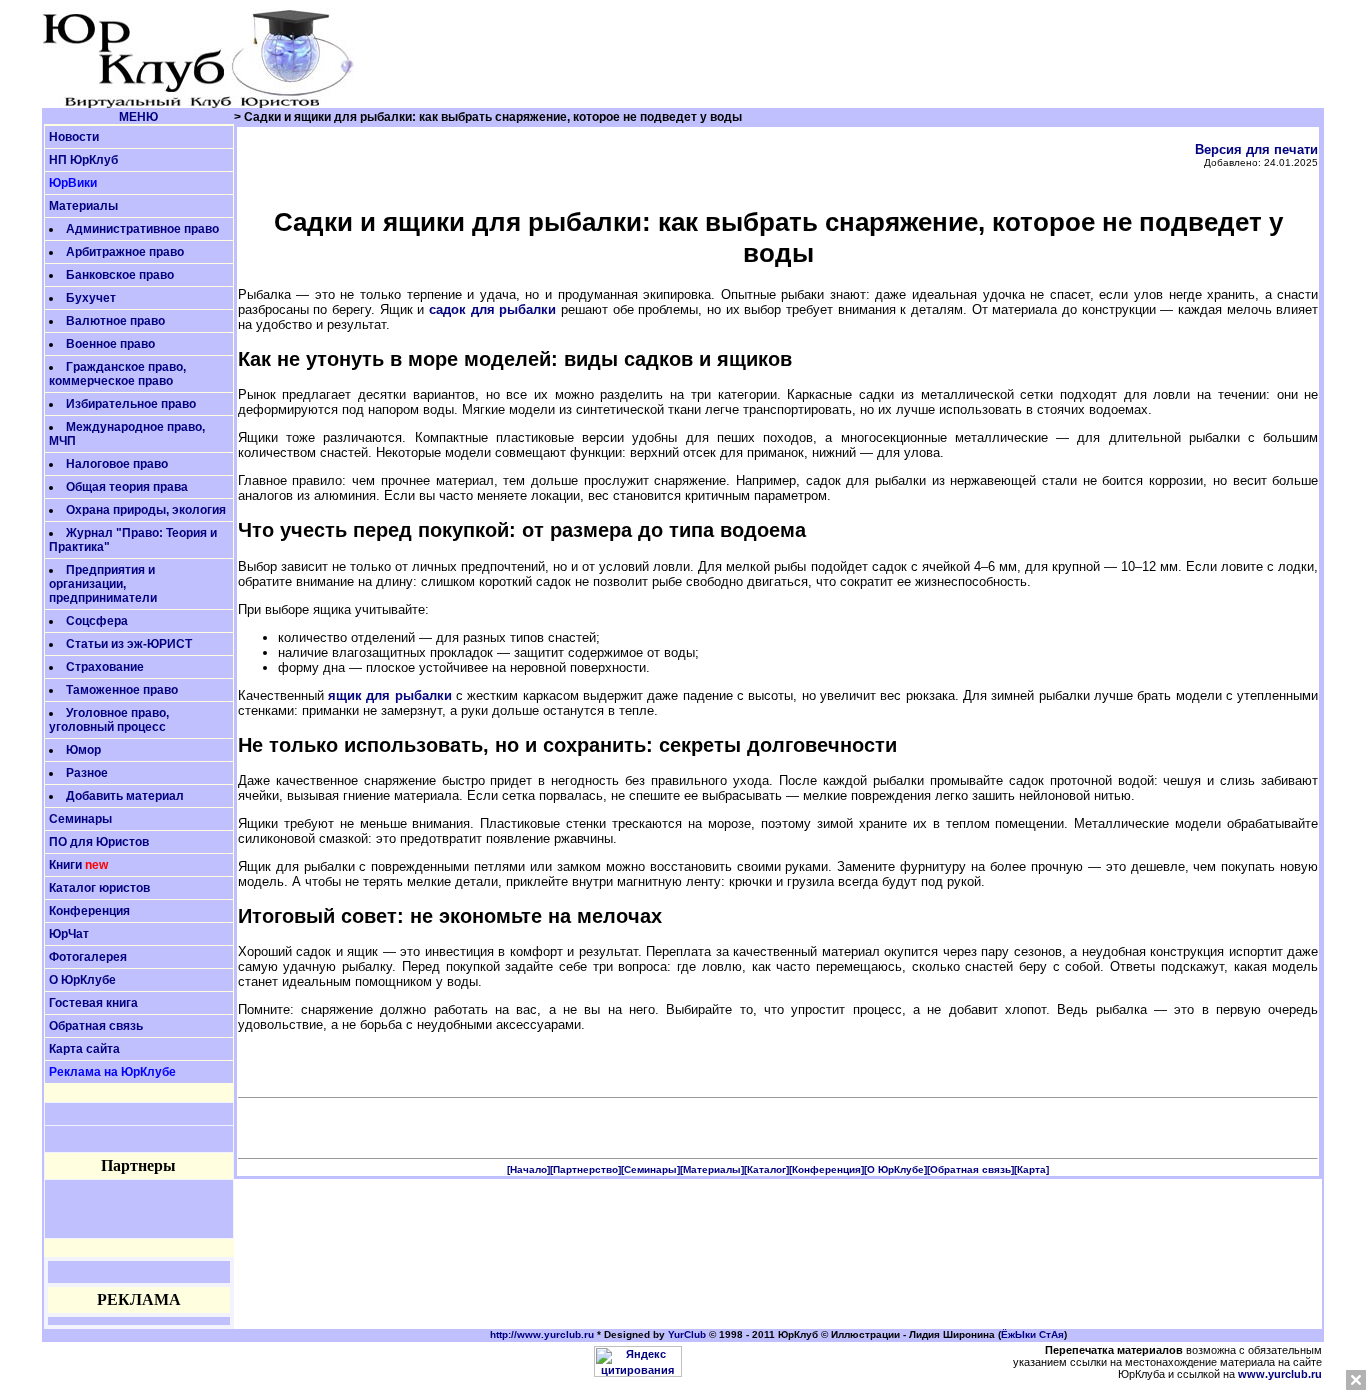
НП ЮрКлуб (83, 160)
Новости (74, 137)
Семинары (80, 819)
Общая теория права (127, 487)
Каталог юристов (99, 888)
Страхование (105, 667)
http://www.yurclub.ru (542, 1334)
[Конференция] (826, 1169)
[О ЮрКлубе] (895, 1169)
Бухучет (91, 298)
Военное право (110, 344)
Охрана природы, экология (146, 510)
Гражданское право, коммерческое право (117, 374)
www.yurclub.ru (1280, 1374)
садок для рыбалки (492, 309)
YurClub (687, 1334)
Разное (87, 773)
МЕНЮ (138, 117)
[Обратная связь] (970, 1169)
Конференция (89, 911)
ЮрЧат (69, 934)
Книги (65, 865)
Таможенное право (122, 690)
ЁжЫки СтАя (1032, 1334)
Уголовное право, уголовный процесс (109, 720)
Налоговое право (117, 464)
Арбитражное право (125, 252)
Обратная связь (96, 1026)
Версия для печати (1256, 149)
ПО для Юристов (99, 842)
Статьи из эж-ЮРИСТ (129, 644)
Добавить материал (125, 796)
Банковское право (120, 275)
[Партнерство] (585, 1169)
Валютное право (115, 321)
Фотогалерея (88, 957)
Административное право (142, 229)
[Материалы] (712, 1169)
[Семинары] (650, 1169)
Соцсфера (97, 621)
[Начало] (528, 1169)
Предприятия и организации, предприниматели (103, 584)
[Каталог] (766, 1169)
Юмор (83, 750)
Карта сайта (84, 1049)
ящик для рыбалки (390, 695)
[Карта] (1031, 1169)
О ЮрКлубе (82, 980)
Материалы (83, 206)
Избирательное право (131, 404)
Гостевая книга (93, 1003)
